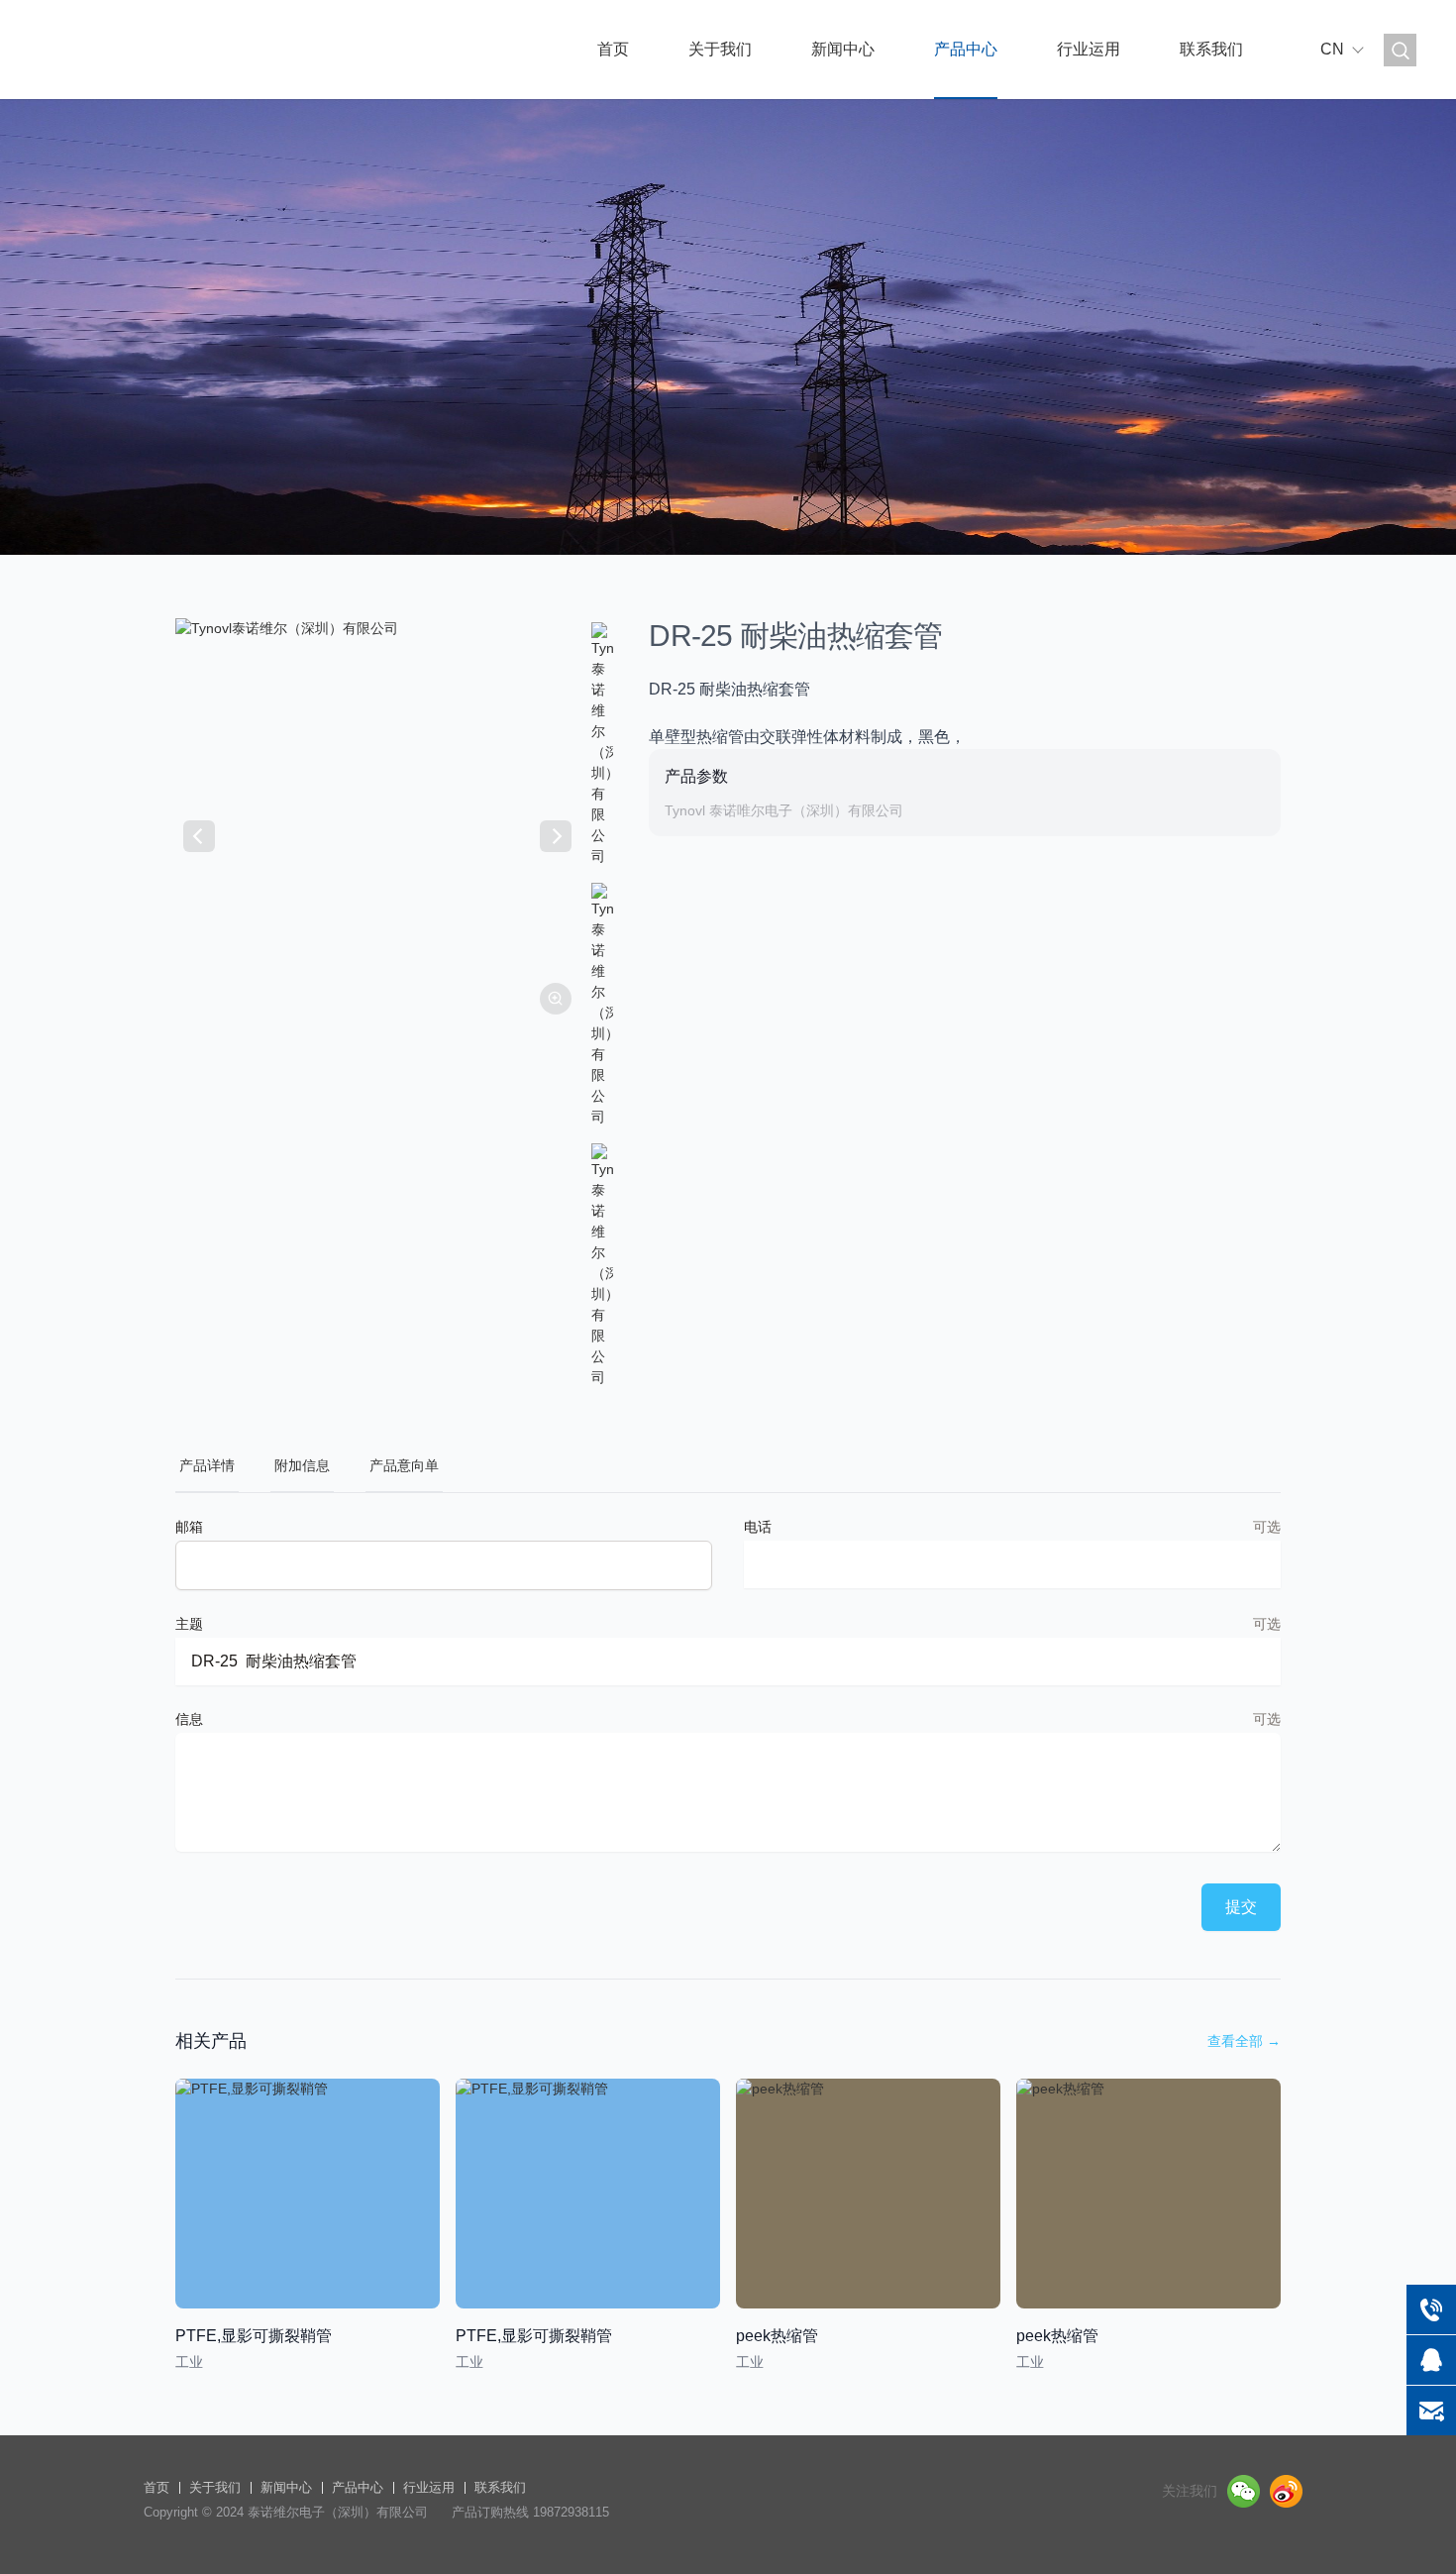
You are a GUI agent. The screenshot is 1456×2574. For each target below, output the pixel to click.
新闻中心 (843, 49)
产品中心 (966, 49)
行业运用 (1089, 49)
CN (1332, 49)
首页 (613, 49)
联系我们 (1211, 49)
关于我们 (720, 49)
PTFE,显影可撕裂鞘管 (254, 2336)
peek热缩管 (777, 2336)
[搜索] (1400, 50)
